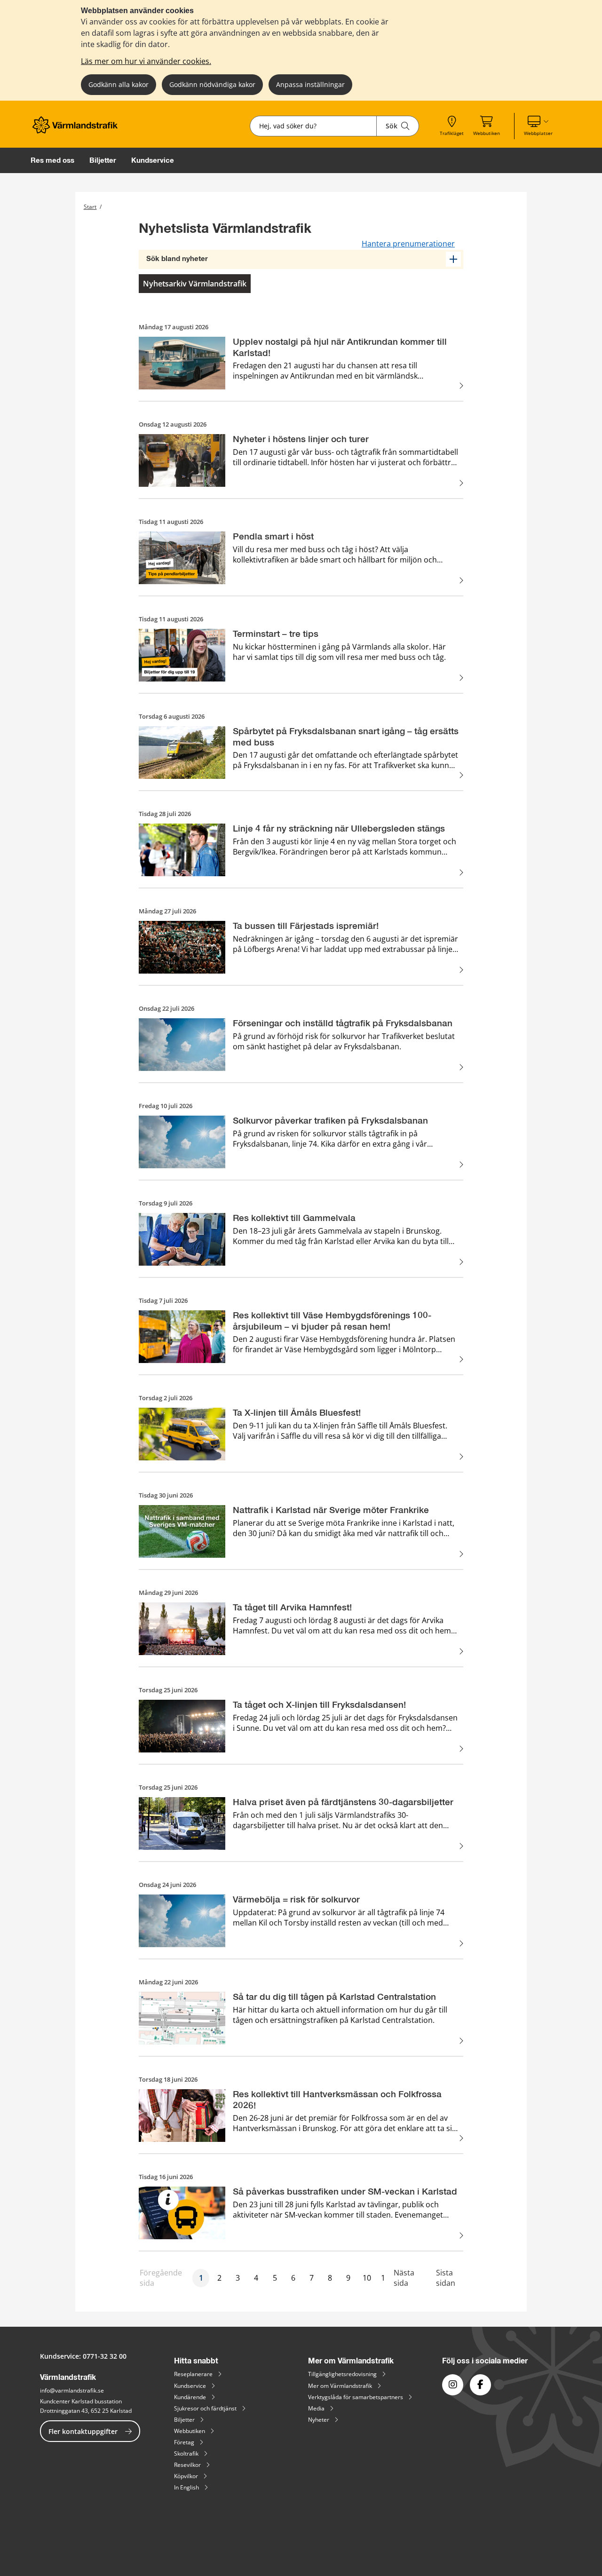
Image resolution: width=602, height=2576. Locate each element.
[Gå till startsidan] (78, 131)
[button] (538, 126)
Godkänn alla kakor (119, 84)
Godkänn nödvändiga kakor (212, 84)
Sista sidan (446, 2278)
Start (90, 207)
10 (367, 2278)
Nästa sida (404, 2278)
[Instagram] (453, 2385)
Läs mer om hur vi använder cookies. (146, 61)
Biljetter (103, 160)
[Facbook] (480, 2385)
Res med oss (52, 160)
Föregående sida (161, 2278)
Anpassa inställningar (310, 84)
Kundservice (153, 160)
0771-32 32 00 (105, 2356)
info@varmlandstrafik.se (72, 2390)
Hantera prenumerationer (408, 244)
